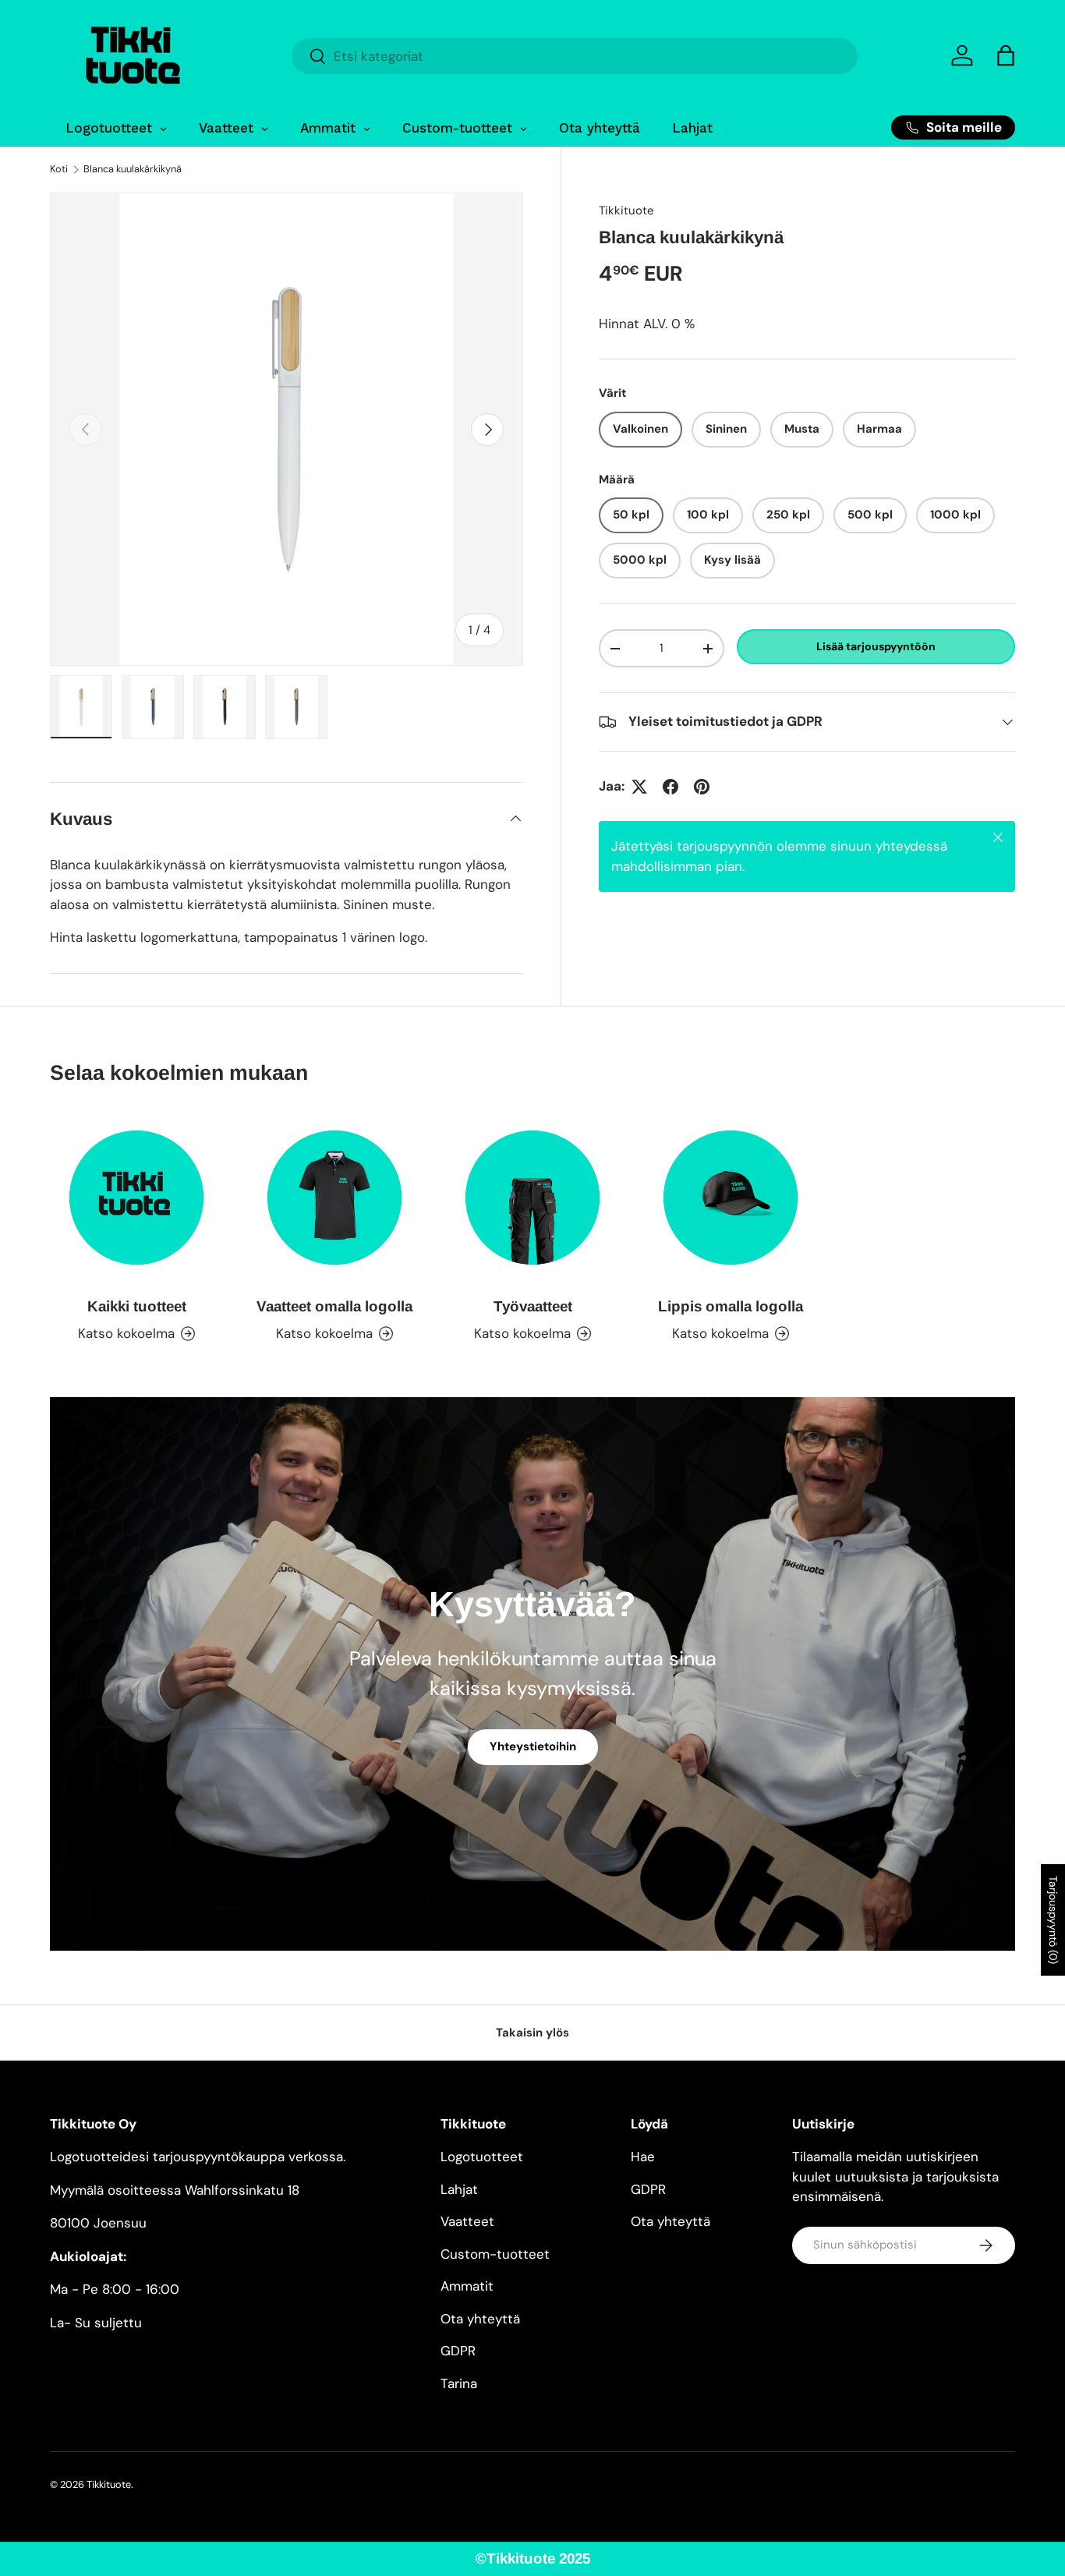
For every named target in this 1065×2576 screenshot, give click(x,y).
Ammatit (467, 2286)
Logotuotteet (482, 2157)
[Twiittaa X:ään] (639, 787)
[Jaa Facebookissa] (670, 787)
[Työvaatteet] (532, 1198)
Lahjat (459, 2189)
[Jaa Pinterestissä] (702, 787)
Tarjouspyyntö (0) (1053, 1920)
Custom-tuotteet (495, 2254)
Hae (643, 2157)
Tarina (459, 2383)
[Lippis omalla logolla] (731, 1198)
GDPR (458, 2351)
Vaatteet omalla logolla (334, 1306)
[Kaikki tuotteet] (136, 1198)
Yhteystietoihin (533, 1746)
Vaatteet (467, 2221)
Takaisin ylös (532, 2033)
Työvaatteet (533, 1306)
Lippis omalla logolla (731, 1306)
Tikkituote (626, 211)
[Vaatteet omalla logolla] (334, 1198)
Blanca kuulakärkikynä (133, 170)
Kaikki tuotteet (137, 1306)
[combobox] (574, 56)
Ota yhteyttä (480, 2319)
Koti (59, 170)
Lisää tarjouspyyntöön (876, 646)
